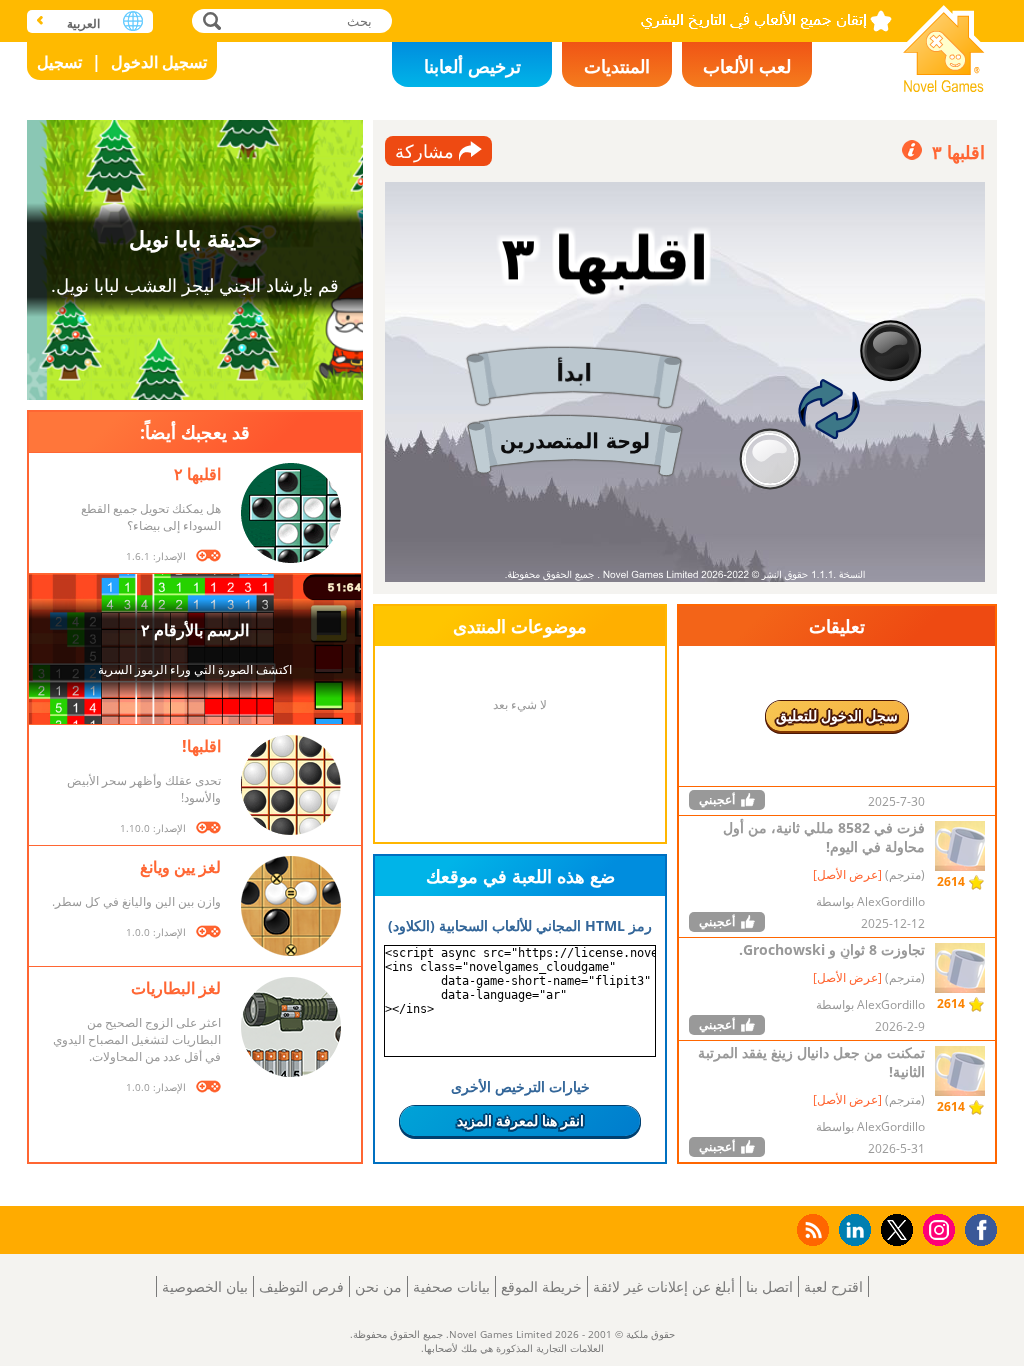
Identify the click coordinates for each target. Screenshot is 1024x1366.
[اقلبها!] (291, 785)
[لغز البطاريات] (291, 1027)
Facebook (976, 1227)
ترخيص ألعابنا (472, 66)
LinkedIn (851, 1230)
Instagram (936, 1228)
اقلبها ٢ (197, 474)
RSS (811, 1229)
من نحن (378, 1286)
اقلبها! (201, 746)
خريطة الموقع (541, 1286)
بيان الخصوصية (205, 1286)
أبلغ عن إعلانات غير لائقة (664, 1286)
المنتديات (617, 66)
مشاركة (424, 151)
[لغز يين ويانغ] (291, 906)
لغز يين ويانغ (180, 867)
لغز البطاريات (176, 988)
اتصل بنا (769, 1286)
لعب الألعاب (747, 66)
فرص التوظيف (301, 1286)
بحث (209, 20)
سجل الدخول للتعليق (837, 715)
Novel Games (944, 42)
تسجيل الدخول (159, 62)
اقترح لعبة (833, 1286)
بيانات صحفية (451, 1286)
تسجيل (59, 62)
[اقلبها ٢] (291, 513)
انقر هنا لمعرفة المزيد (520, 1120)
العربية (83, 23)
